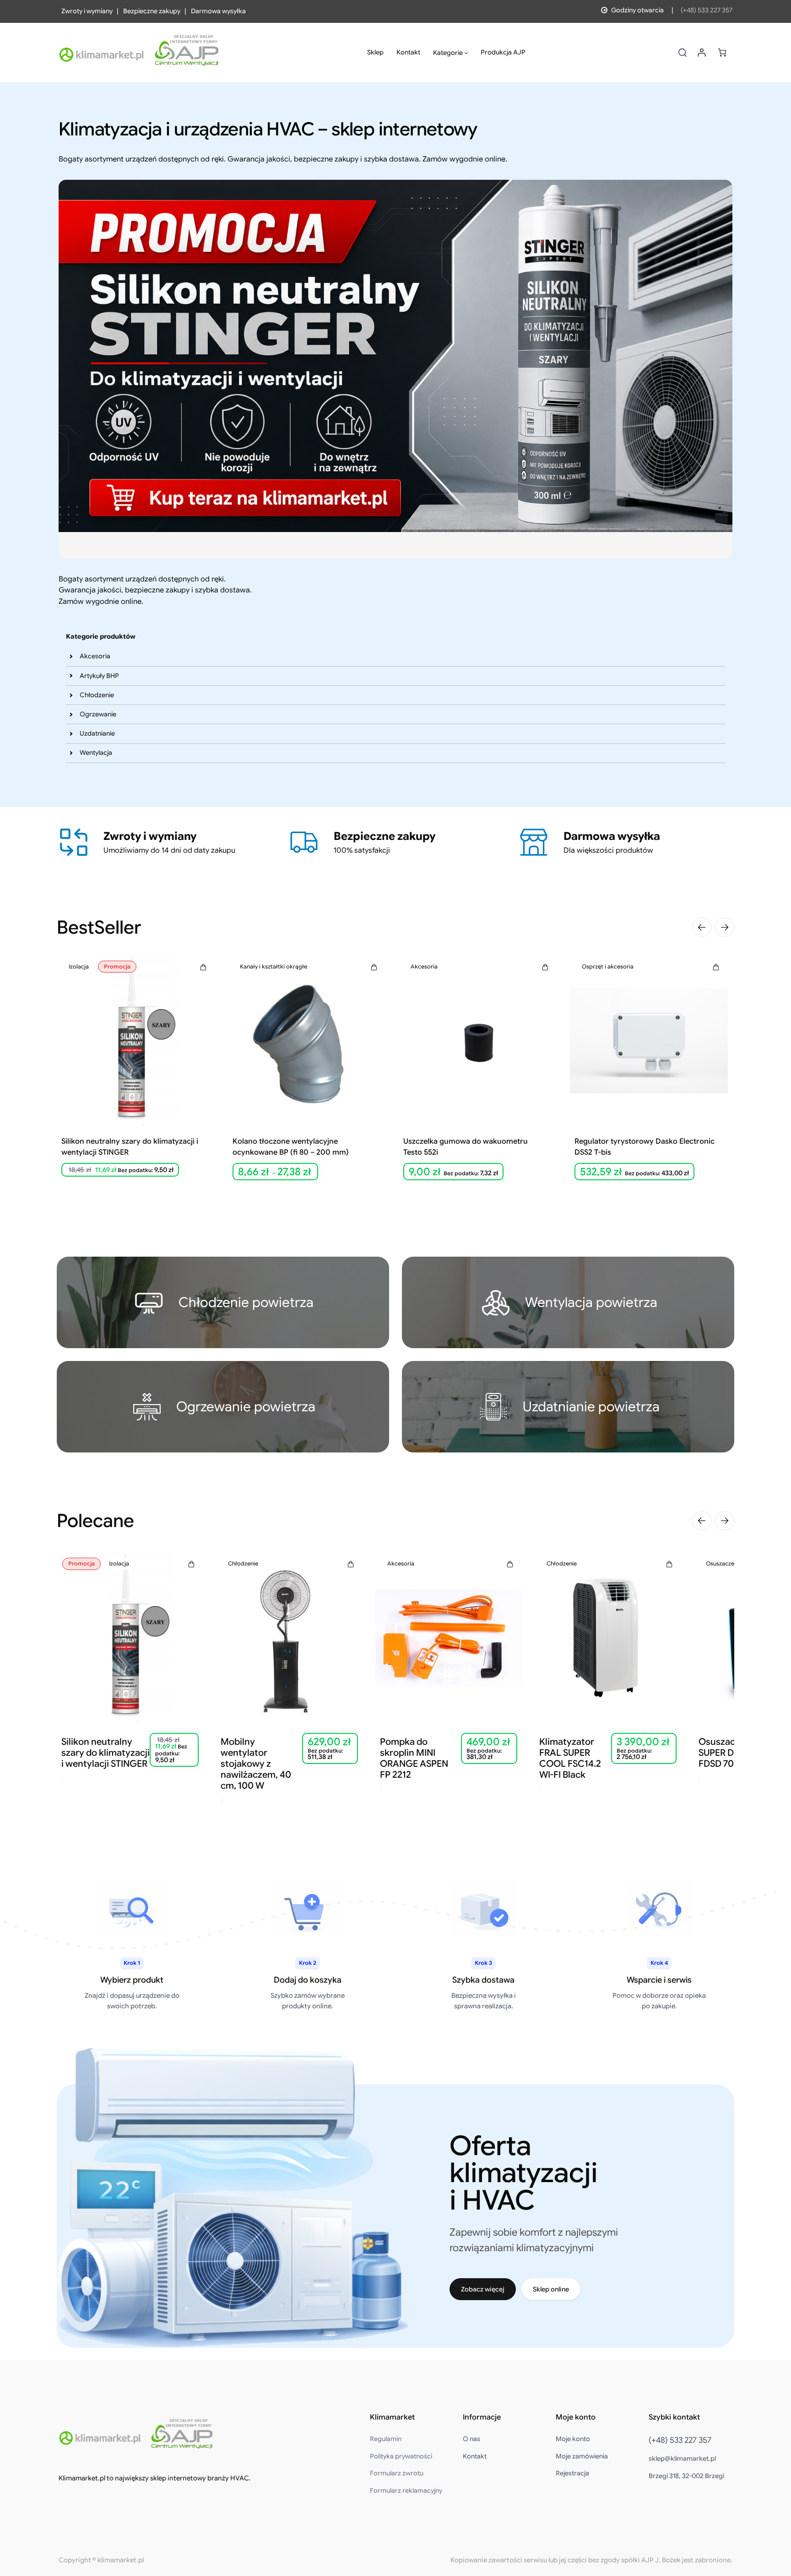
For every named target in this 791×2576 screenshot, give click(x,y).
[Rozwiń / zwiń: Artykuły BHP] (71, 676)
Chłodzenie (97, 695)
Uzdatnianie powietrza (591, 1406)
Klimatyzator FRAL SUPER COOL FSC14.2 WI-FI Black (570, 1759)
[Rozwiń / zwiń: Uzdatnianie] (71, 734)
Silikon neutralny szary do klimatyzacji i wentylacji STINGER (130, 1147)
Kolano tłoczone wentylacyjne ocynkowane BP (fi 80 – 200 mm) (291, 1147)
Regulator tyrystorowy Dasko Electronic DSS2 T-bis (645, 1147)
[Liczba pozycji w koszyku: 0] (722, 52)
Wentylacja (96, 753)
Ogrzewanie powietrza (246, 1406)
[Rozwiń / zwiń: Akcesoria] (71, 656)
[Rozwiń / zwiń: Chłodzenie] (71, 695)
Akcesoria (95, 656)
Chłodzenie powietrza (246, 1302)
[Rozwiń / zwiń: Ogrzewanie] (71, 715)
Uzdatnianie (97, 733)
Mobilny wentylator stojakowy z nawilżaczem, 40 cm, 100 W (256, 1764)
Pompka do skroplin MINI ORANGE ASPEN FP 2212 (414, 1759)
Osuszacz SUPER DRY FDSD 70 (721, 1753)
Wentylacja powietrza (591, 1302)
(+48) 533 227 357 (707, 10)
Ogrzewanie (98, 714)
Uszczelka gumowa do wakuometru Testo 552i (466, 1147)
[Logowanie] (702, 52)
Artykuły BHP (99, 676)
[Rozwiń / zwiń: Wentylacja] (71, 753)
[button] (702, 927)
